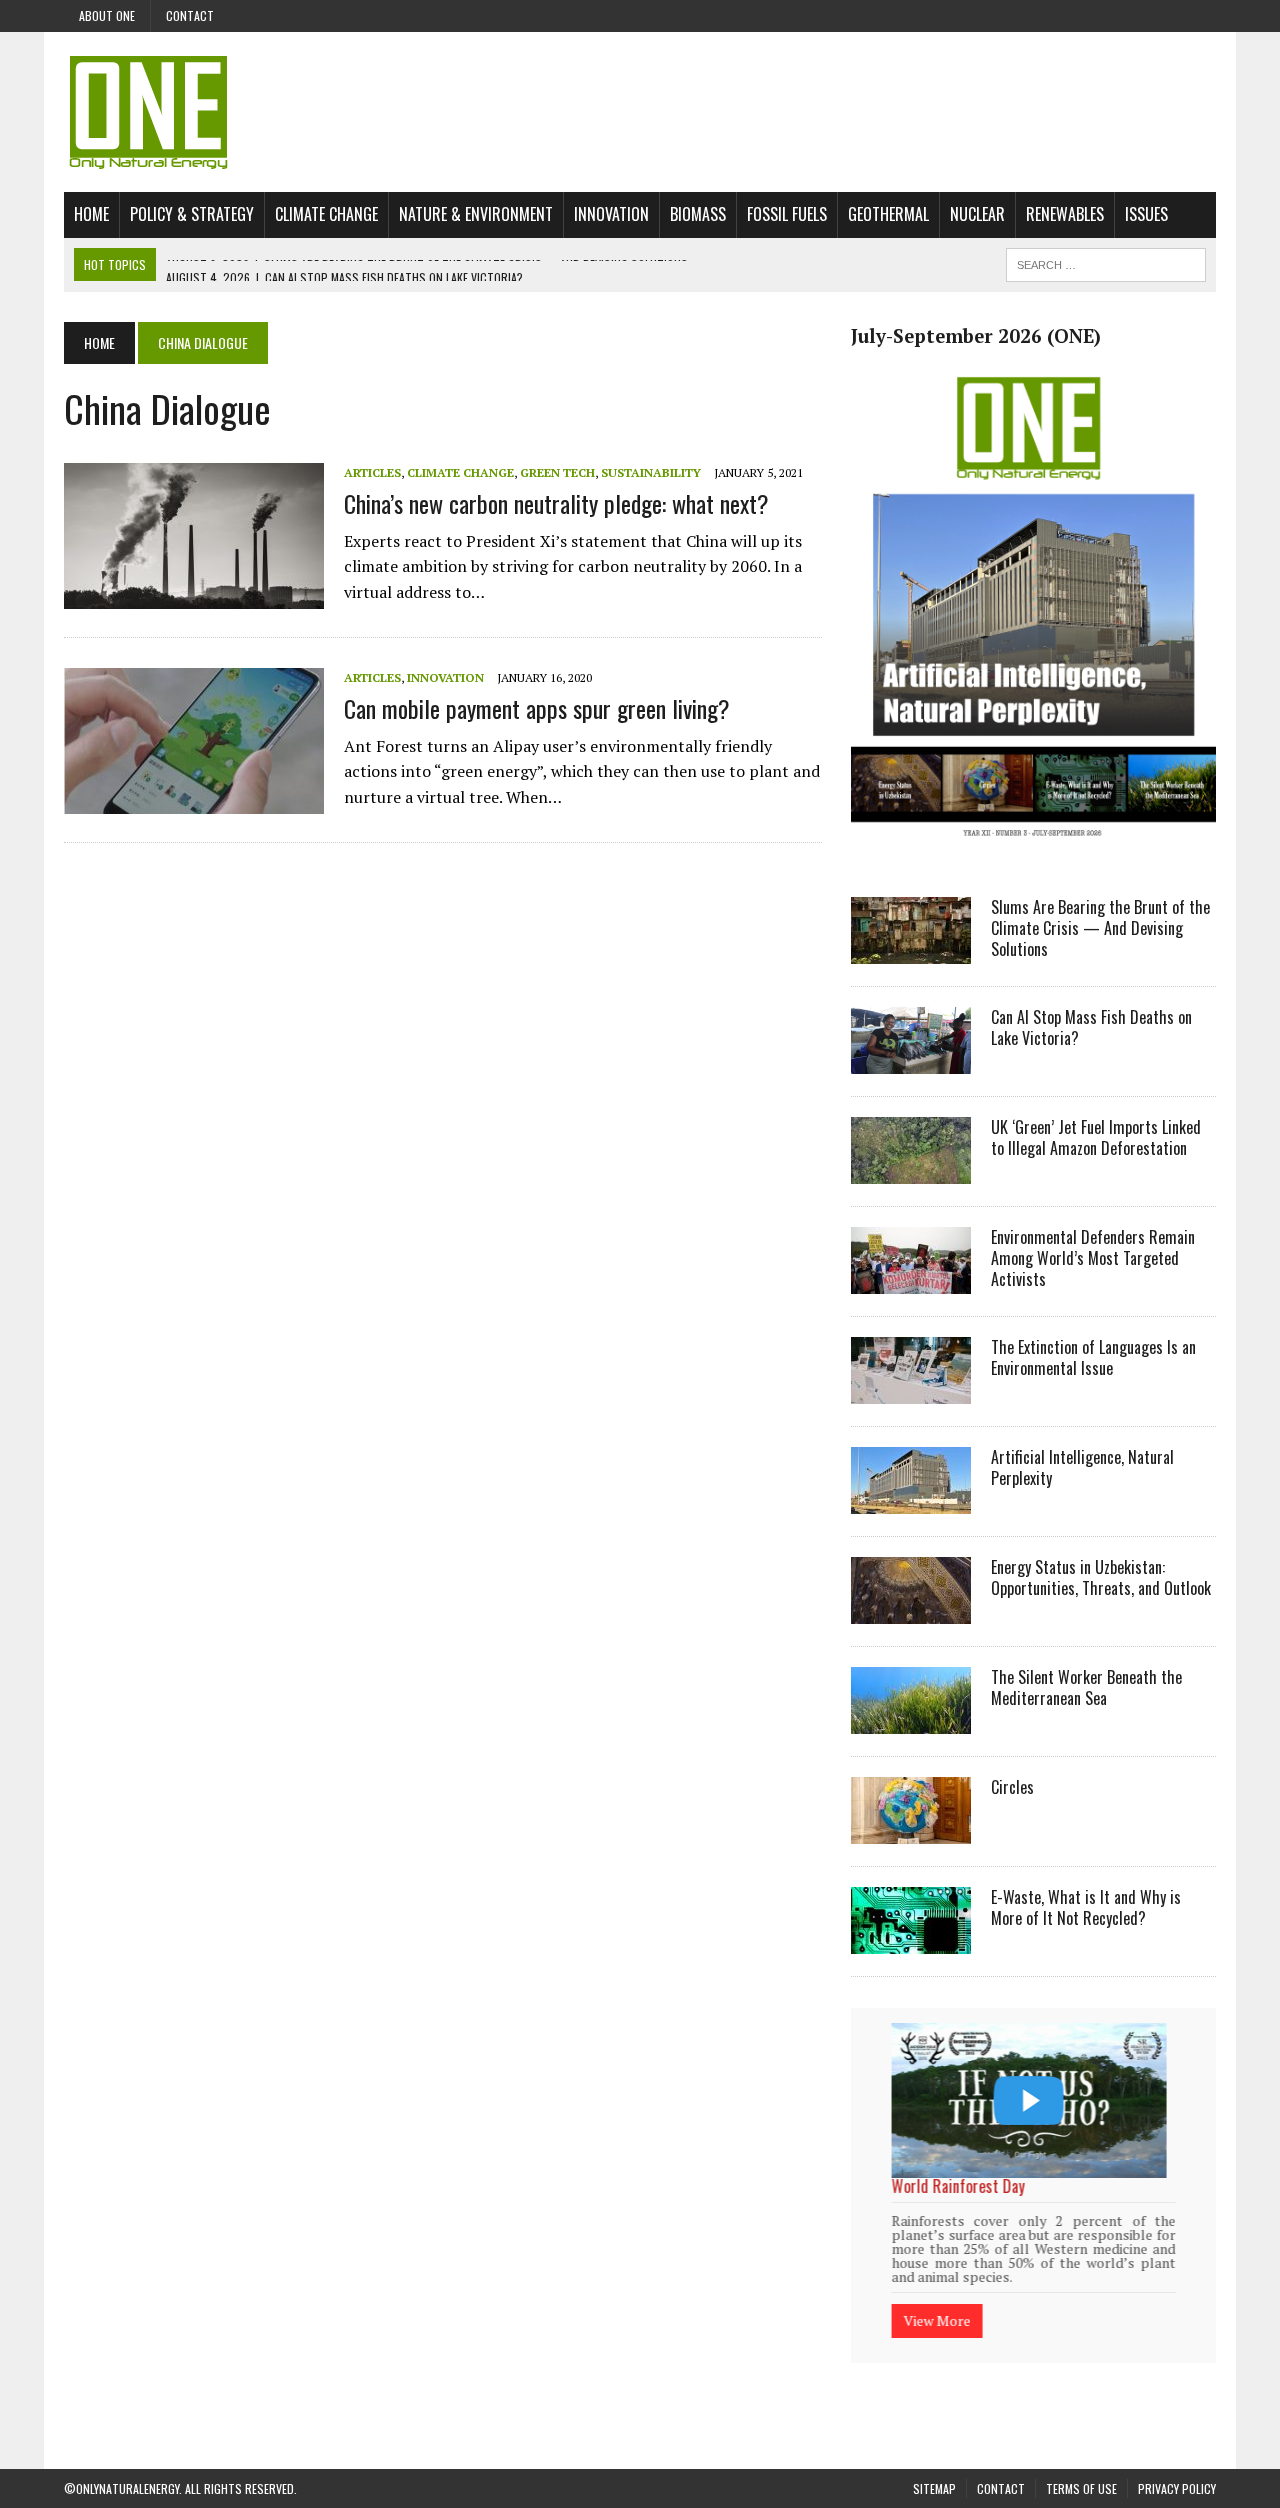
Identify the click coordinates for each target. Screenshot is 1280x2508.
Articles (372, 472)
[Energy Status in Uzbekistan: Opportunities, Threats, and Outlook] (911, 1611)
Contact (190, 15)
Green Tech (557, 472)
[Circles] (911, 1831)
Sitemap (934, 2463)
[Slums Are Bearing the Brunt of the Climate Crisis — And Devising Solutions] (911, 951)
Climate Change (326, 214)
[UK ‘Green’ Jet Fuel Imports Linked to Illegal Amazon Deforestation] (911, 1171)
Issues (1146, 214)
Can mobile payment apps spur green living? (537, 708)
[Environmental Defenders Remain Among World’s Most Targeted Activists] (911, 1281)
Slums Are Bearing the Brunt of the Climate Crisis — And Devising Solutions (1100, 928)
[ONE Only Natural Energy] (640, 112)
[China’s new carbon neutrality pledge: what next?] (194, 596)
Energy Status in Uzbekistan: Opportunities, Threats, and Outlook (1101, 1577)
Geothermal (888, 214)
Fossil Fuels (787, 214)
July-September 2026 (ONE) (976, 336)
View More (936, 2294)
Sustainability (651, 472)
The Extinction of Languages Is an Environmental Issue (1093, 1357)
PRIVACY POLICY (1177, 2463)
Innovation (611, 214)
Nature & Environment (476, 214)
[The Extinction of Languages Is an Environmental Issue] (911, 1391)
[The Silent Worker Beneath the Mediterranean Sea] (911, 1721)
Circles (1012, 1787)
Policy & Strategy (192, 214)
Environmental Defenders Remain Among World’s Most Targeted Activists (1093, 1258)
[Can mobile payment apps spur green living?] (194, 801)
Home (91, 214)
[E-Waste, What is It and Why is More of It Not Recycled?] (911, 1941)
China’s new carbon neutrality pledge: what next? (556, 503)
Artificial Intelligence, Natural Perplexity (1082, 1467)
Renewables (1065, 214)
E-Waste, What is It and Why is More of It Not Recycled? (1086, 1907)
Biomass (698, 214)
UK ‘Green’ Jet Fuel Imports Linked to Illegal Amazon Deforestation (1096, 1137)
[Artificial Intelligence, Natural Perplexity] (911, 1501)
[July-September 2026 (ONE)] (1033, 851)
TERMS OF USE (1081, 2463)
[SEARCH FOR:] (1106, 262)
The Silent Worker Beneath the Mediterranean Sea (1086, 1687)
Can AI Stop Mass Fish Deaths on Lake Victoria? (1091, 1027)
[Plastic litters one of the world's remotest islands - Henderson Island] (1028, 2100)
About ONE (107, 15)
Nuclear (977, 214)
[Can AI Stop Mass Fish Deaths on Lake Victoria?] (911, 1061)
